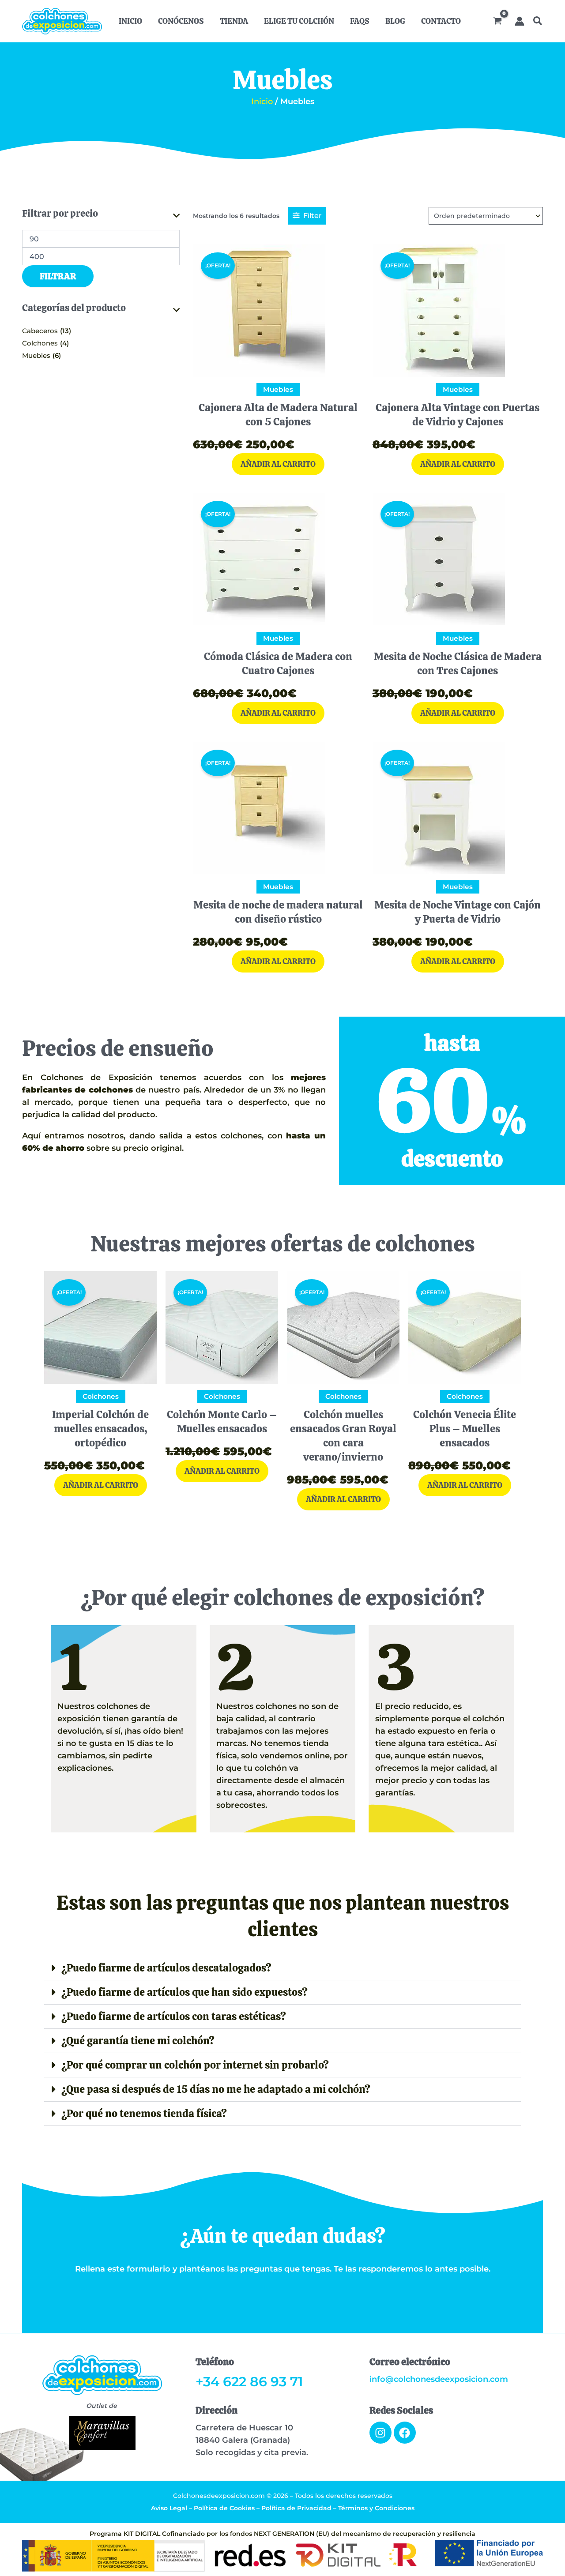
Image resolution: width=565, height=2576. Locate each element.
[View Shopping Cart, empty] (497, 21)
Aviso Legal (169, 2508)
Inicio (130, 21)
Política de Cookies (224, 2508)
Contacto (441, 21)
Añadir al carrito (278, 464)
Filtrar (58, 276)
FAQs (360, 21)
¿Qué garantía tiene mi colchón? (138, 2041)
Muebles (36, 355)
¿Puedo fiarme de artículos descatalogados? (166, 1968)
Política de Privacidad (296, 2508)
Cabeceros (40, 331)
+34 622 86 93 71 (249, 2382)
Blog (395, 21)
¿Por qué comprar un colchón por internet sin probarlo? (195, 2065)
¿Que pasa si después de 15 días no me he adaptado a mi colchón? (216, 2089)
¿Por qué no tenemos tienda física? (144, 2113)
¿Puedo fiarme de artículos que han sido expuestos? (185, 1992)
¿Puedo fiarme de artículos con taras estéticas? (174, 2016)
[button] (538, 22)
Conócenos (181, 21)
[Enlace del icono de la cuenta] (520, 21)
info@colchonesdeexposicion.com (439, 2379)
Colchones (40, 343)
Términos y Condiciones (376, 2508)
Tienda (234, 21)
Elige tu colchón (299, 21)
